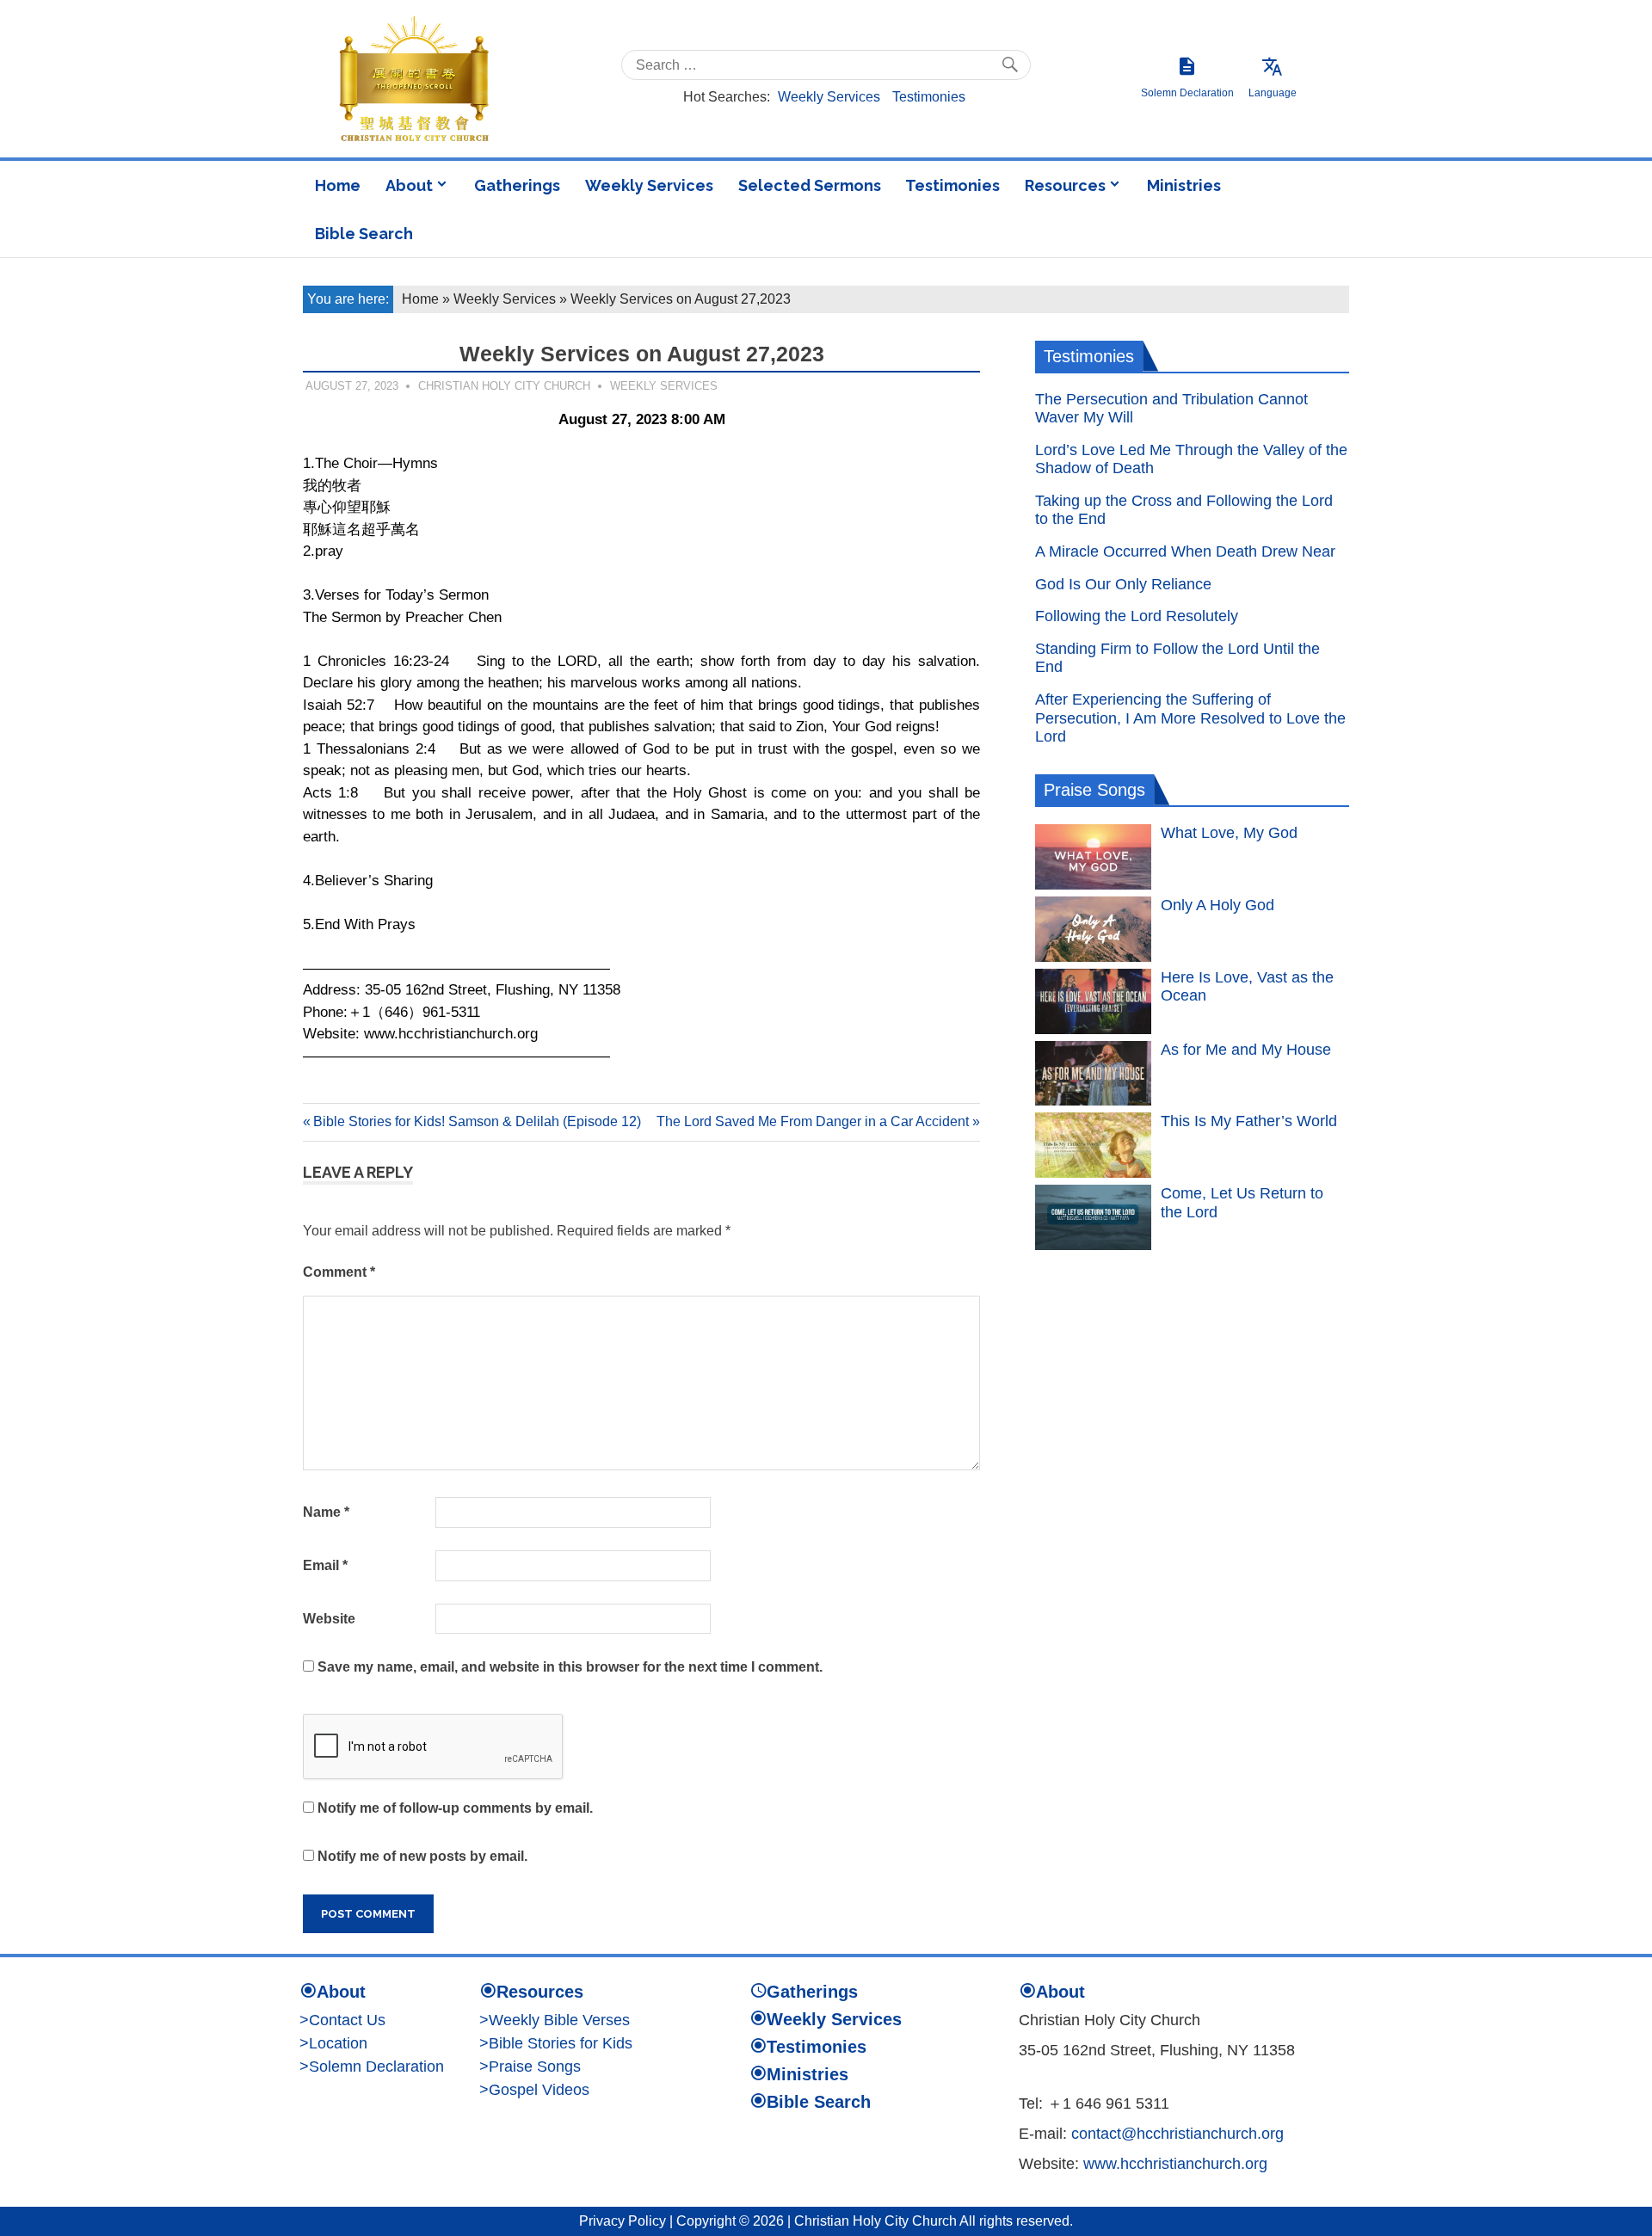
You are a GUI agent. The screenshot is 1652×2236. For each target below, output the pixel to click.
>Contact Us (342, 2020)
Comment (339, 1272)
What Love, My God (1229, 833)
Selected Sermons (810, 185)
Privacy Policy (623, 2221)
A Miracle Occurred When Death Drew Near (1185, 551)
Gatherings (517, 185)
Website (329, 1619)
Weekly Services (829, 97)
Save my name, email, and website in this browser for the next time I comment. (570, 1667)
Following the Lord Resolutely (1137, 616)
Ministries (1184, 185)
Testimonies (929, 97)
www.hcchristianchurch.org (1175, 2164)
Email (325, 1565)
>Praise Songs (530, 2067)
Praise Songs (1094, 790)
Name (326, 1512)
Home (338, 185)
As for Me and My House (1246, 1050)
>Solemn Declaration (372, 2067)
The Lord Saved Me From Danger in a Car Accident (813, 1121)
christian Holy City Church (504, 386)
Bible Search (364, 234)
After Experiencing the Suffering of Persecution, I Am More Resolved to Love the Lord (1190, 718)
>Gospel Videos (534, 2090)
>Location (333, 2043)
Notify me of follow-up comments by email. (455, 1808)
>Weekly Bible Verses (555, 2020)
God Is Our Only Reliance (1123, 584)
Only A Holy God (1217, 905)
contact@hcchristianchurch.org (1177, 2134)
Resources (1065, 185)
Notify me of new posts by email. (422, 1856)
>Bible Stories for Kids (556, 2043)
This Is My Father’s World (1249, 1121)
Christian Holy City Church (875, 2221)
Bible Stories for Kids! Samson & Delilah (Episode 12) (477, 1121)
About (409, 185)
